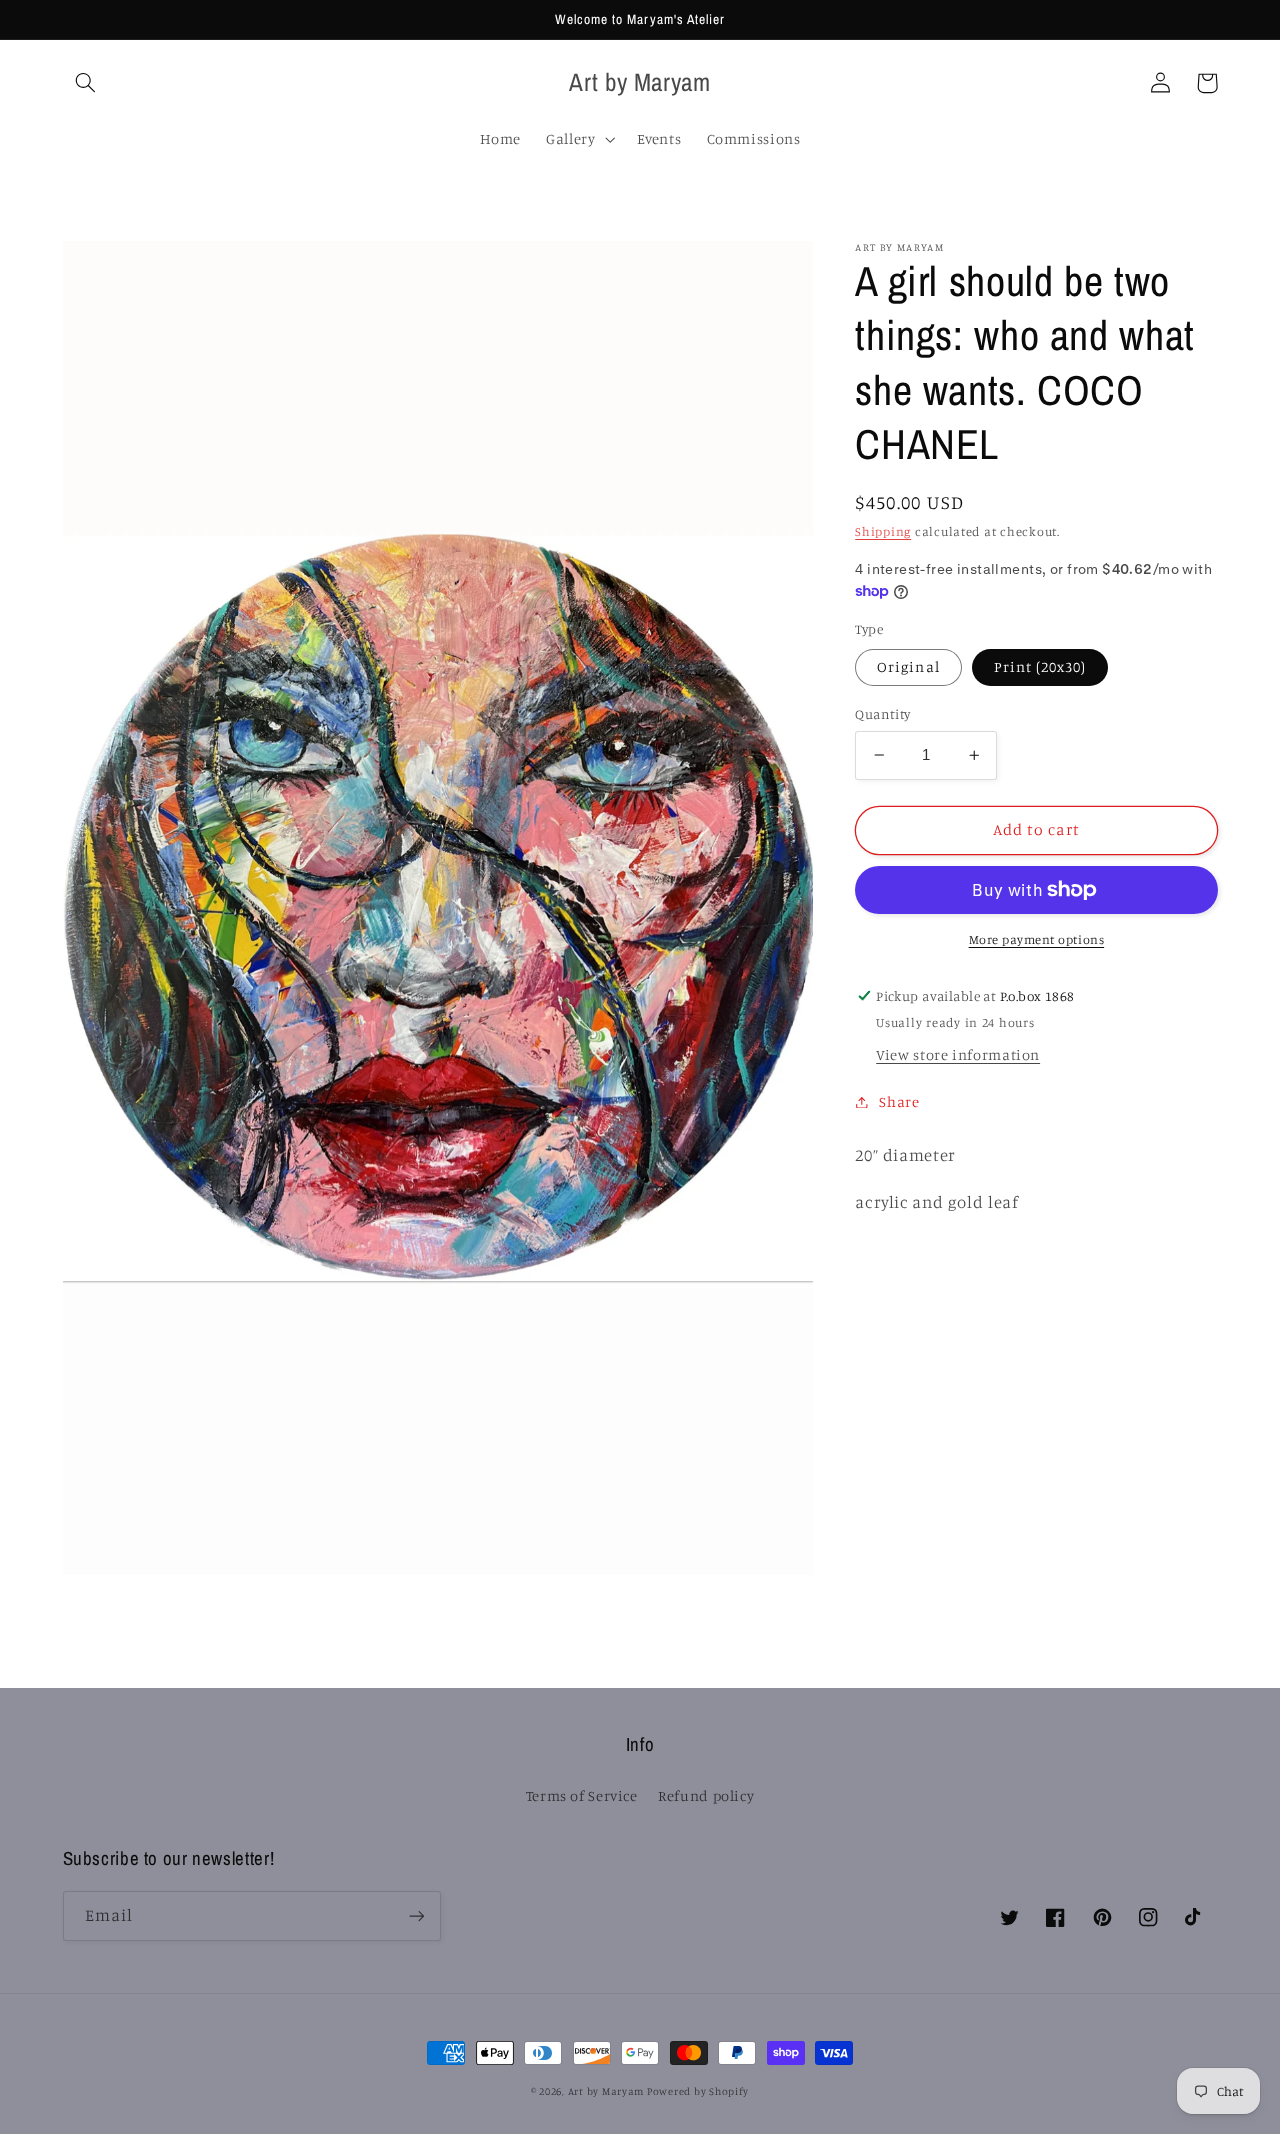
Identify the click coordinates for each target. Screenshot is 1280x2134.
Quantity (882, 714)
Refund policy (706, 1795)
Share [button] (899, 1101)
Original (908, 666)
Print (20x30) (1040, 666)
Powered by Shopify (698, 2091)
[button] (86, 83)
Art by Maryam (607, 2091)
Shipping (883, 531)
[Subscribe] (416, 1915)
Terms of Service (582, 1795)
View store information (958, 1054)
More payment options (1037, 939)
